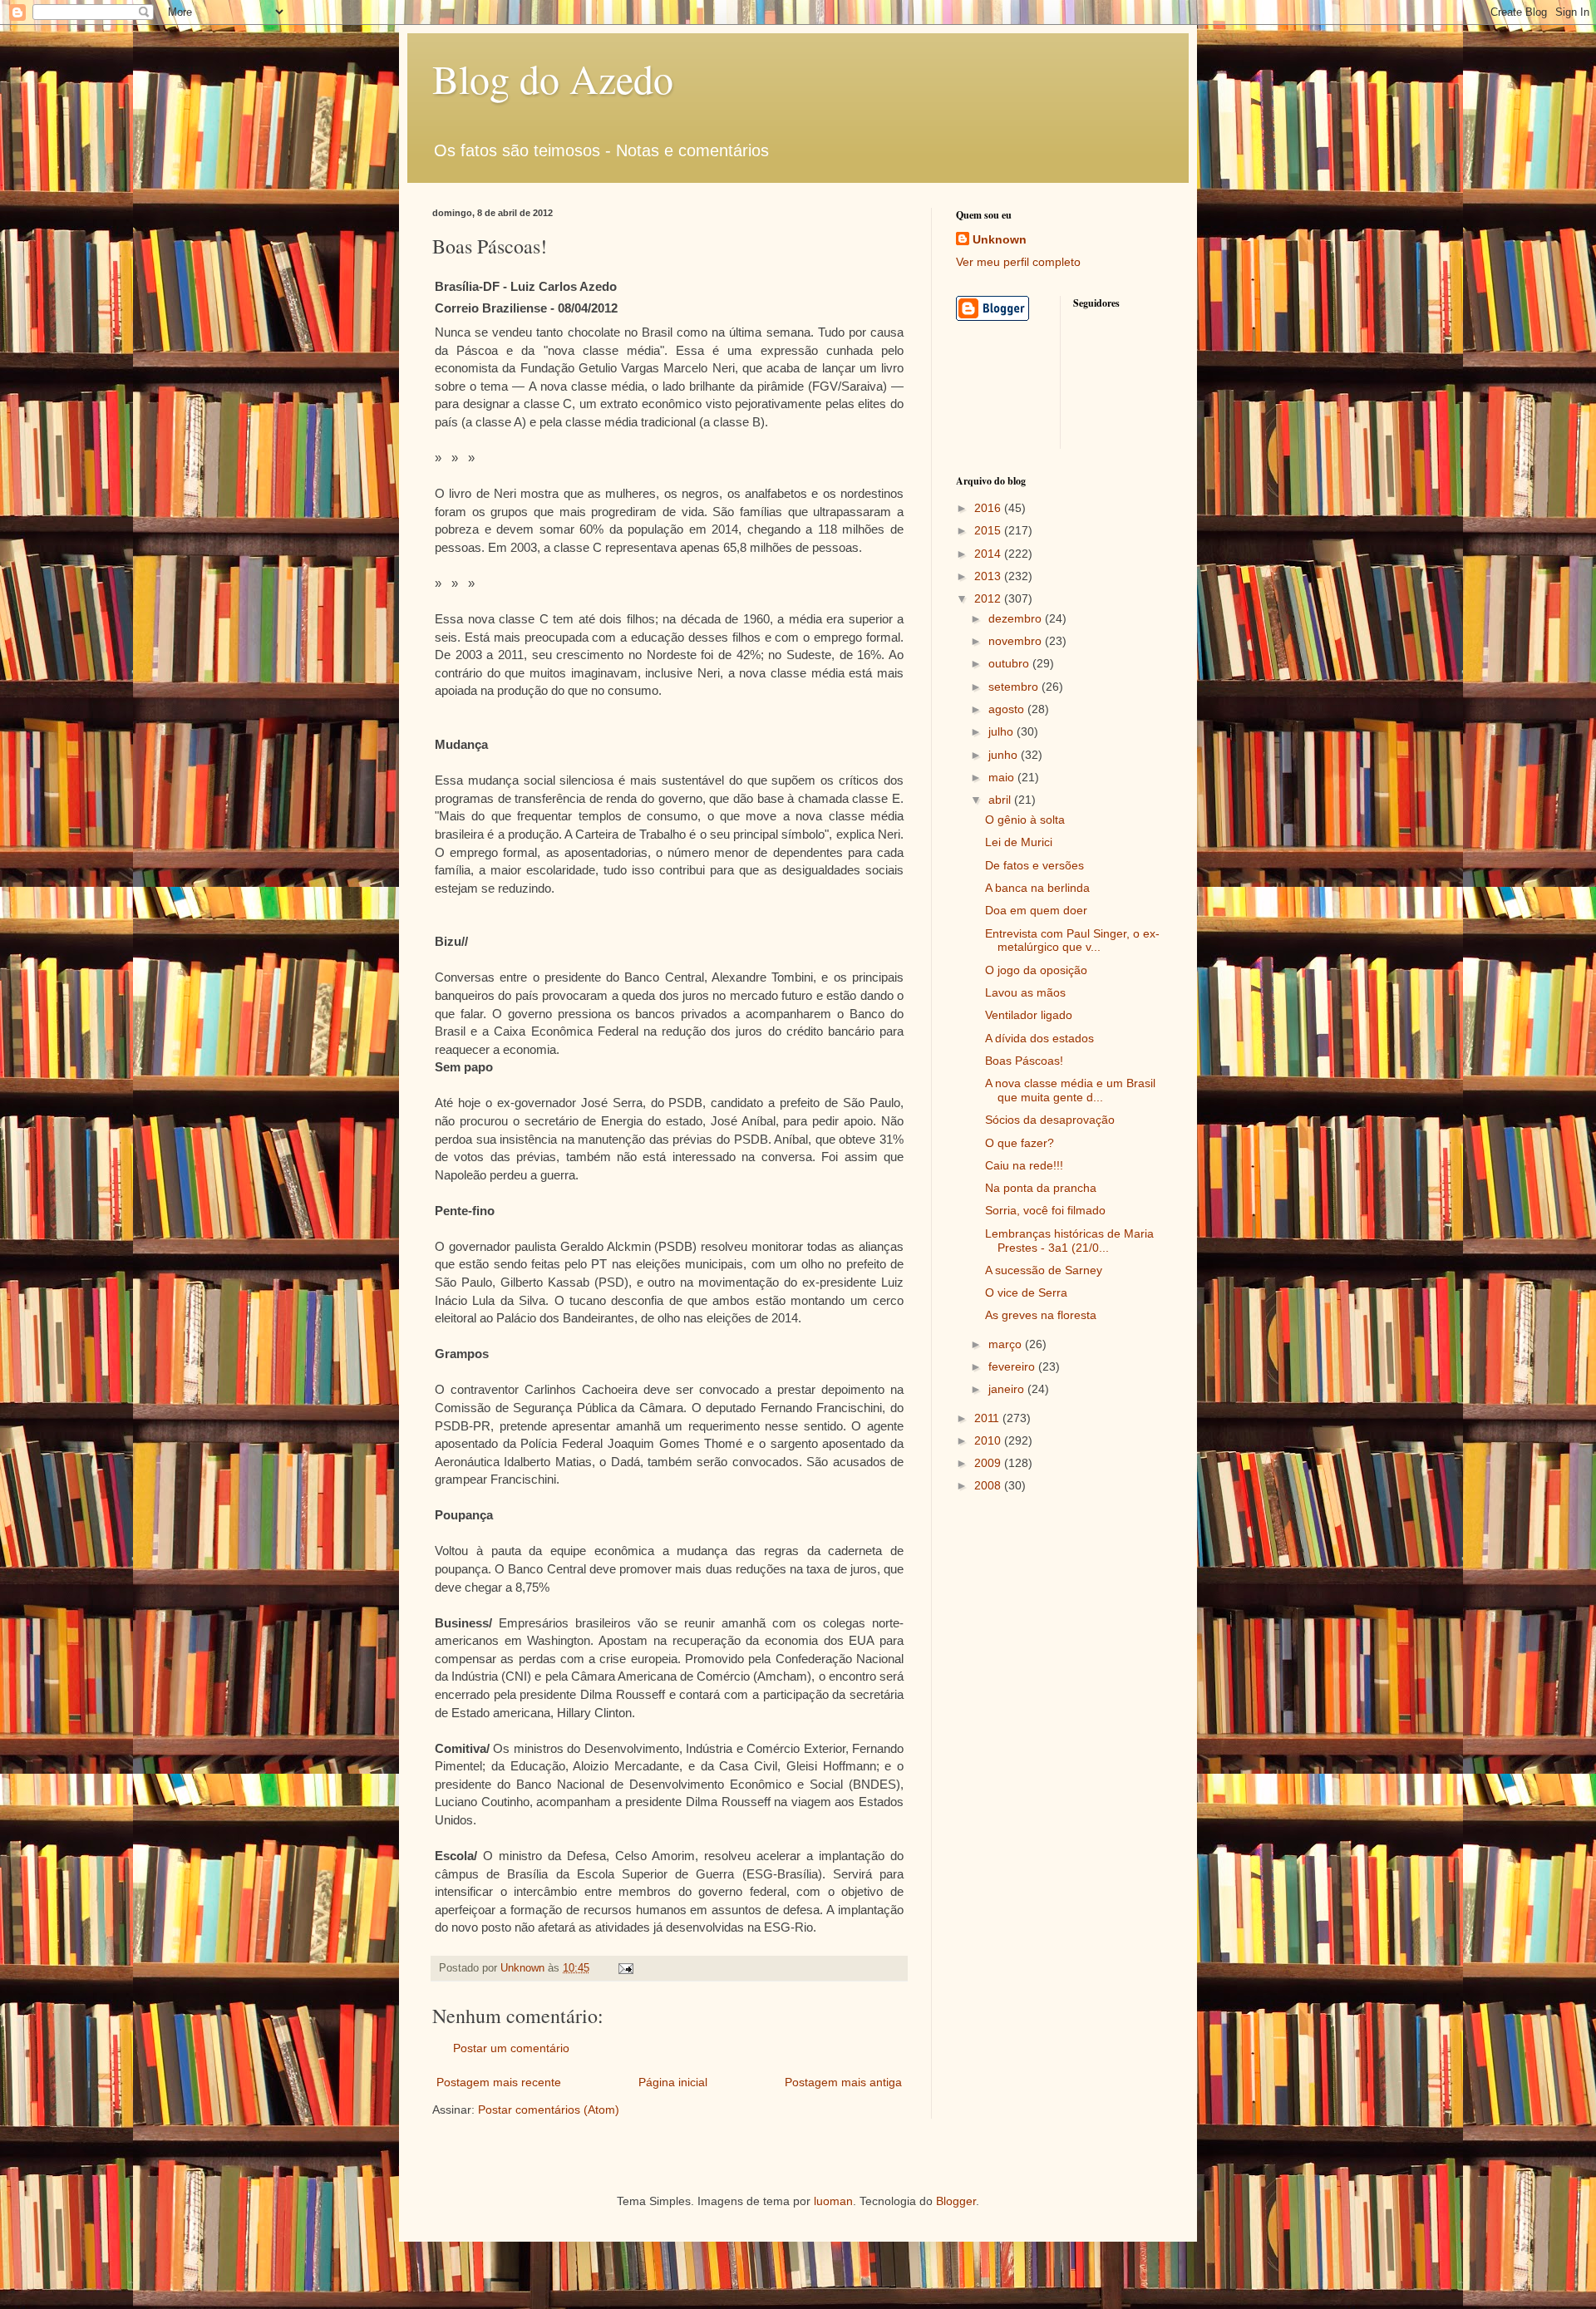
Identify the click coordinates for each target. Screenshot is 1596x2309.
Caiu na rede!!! (1024, 1165)
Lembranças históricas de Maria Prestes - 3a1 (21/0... (1069, 1241)
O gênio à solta (1025, 820)
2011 (988, 1418)
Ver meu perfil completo (1018, 262)
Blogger (956, 2201)
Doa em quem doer (1036, 910)
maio (1003, 777)
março (1007, 1344)
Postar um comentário (511, 2048)
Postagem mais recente (499, 2082)
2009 (989, 1463)
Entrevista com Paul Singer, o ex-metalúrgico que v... (1072, 940)
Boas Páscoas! (1024, 1061)
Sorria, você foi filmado (1045, 1210)
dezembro (1017, 618)
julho (1002, 731)
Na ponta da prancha (1041, 1188)
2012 (989, 598)
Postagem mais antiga (843, 2082)
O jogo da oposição (1036, 970)
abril (1001, 800)
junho (1005, 755)
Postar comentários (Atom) (549, 2110)
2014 (989, 554)
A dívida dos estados (1039, 1038)
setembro (1015, 687)
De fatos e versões (1034, 865)
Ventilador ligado (1029, 1015)
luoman (833, 2201)
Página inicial (673, 2082)
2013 (989, 576)
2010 (989, 1440)
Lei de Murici (1019, 842)
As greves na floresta (1041, 1315)
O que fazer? (1020, 1143)
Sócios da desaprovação (1050, 1120)
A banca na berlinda (1037, 888)
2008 (989, 1485)
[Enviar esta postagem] (625, 1968)
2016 (989, 508)
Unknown (1000, 239)
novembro (1017, 641)
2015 (989, 530)
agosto (1008, 709)
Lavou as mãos (1025, 992)
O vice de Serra (1026, 1292)
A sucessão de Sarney (1044, 1270)
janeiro (1008, 1389)
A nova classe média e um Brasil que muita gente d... (1070, 1090)
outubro (1010, 663)
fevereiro (1013, 1366)
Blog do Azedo (553, 78)
